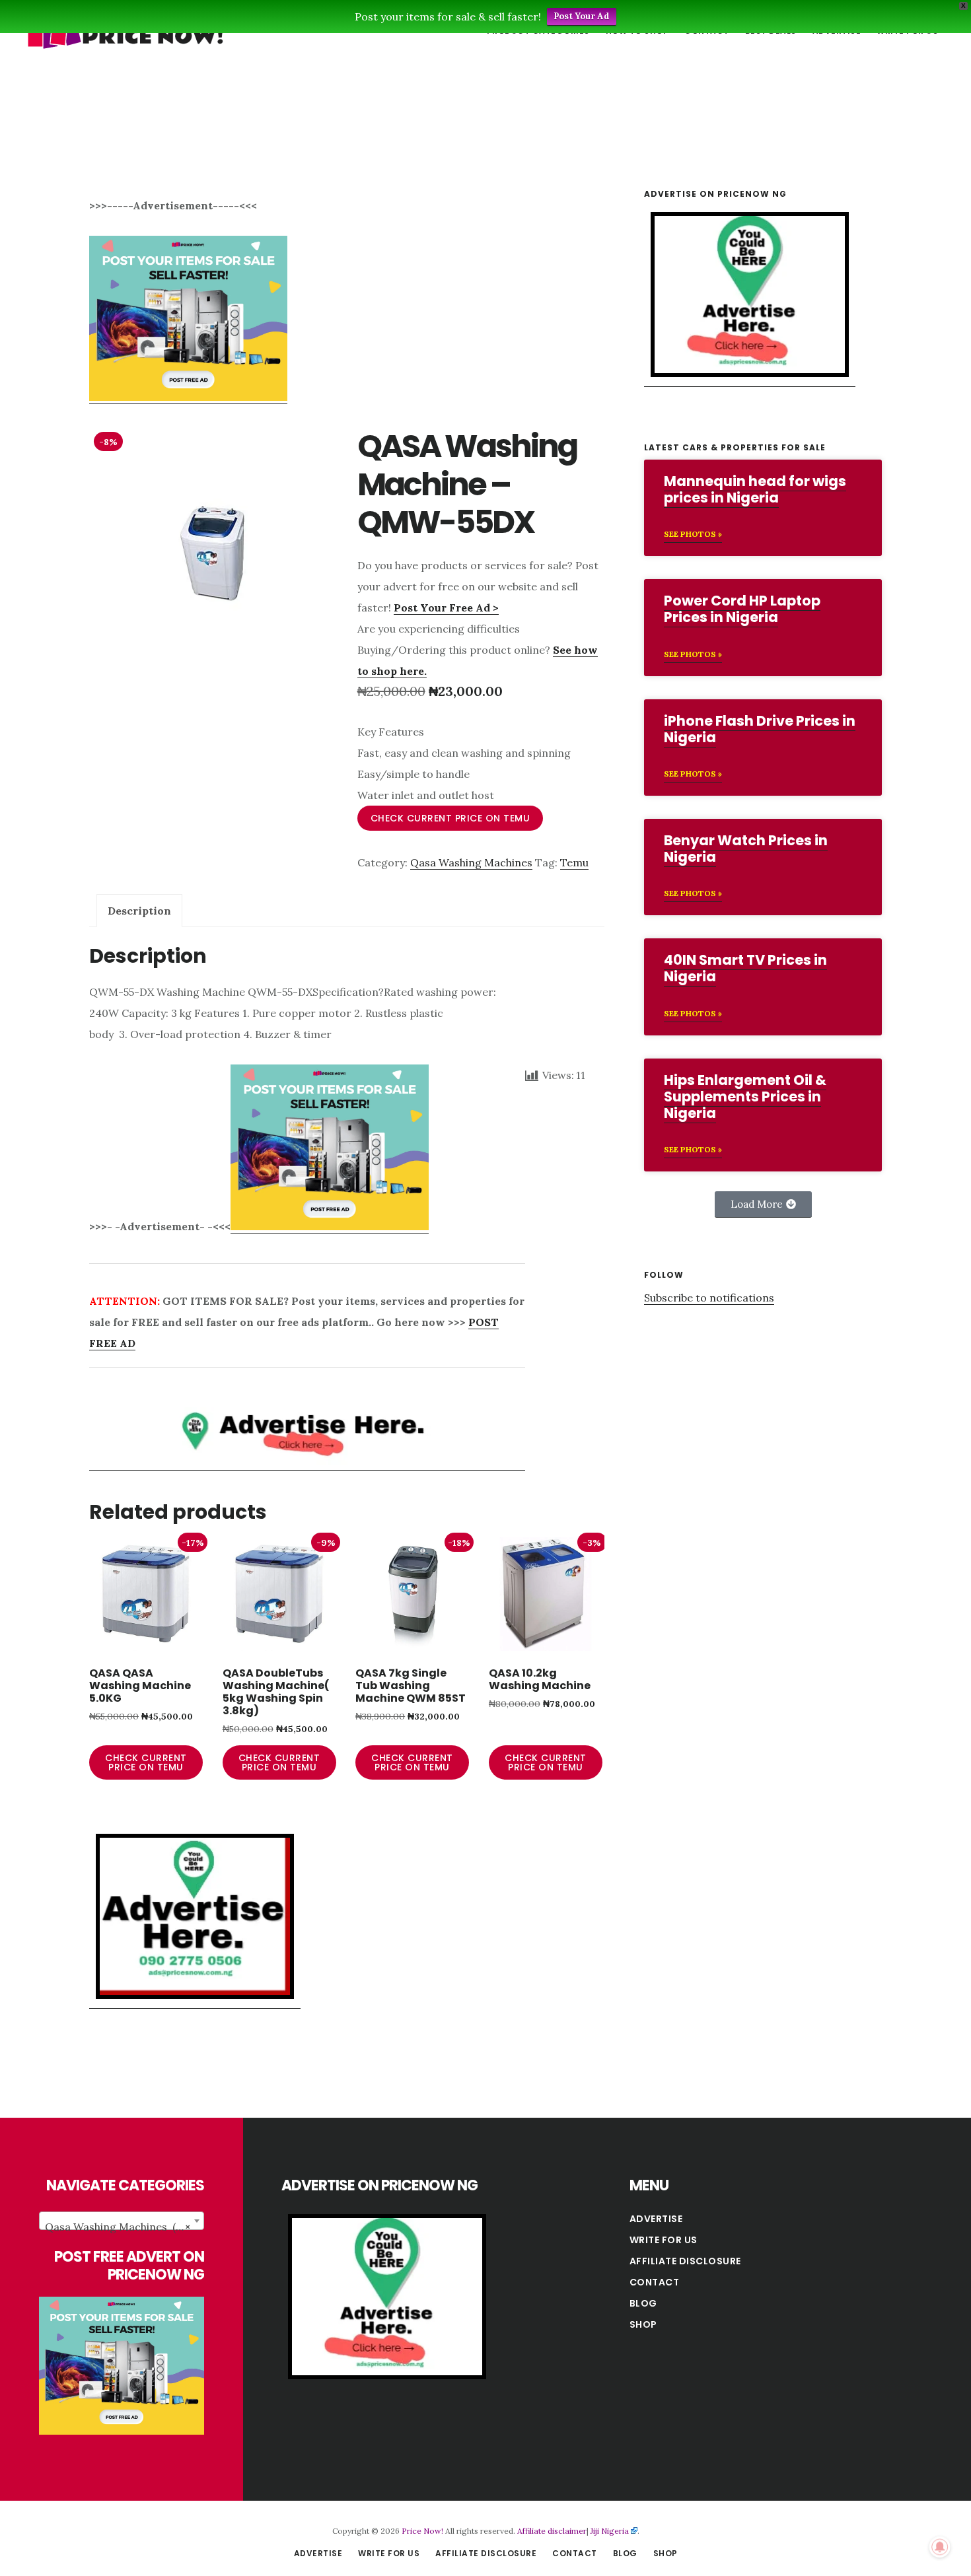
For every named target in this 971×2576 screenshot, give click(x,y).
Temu (574, 862)
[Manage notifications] (940, 2547)
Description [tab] (139, 911)
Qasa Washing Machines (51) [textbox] (118, 2227)
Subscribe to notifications (709, 1298)
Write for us (664, 2240)
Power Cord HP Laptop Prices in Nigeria (742, 609)
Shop (643, 2324)
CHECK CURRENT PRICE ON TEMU (450, 818)
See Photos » (693, 534)
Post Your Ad (582, 16)
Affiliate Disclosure (685, 2261)
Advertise (656, 2219)
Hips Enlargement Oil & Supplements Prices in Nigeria (745, 1097)
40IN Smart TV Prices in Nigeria (745, 968)
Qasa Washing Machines (471, 862)
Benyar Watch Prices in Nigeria (746, 849)
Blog (643, 2303)
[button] (763, 1204)
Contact (655, 2282)
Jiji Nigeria (610, 2531)
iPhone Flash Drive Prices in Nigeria (760, 729)
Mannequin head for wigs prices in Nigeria (755, 489)
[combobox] (122, 2221)
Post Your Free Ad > (446, 608)
